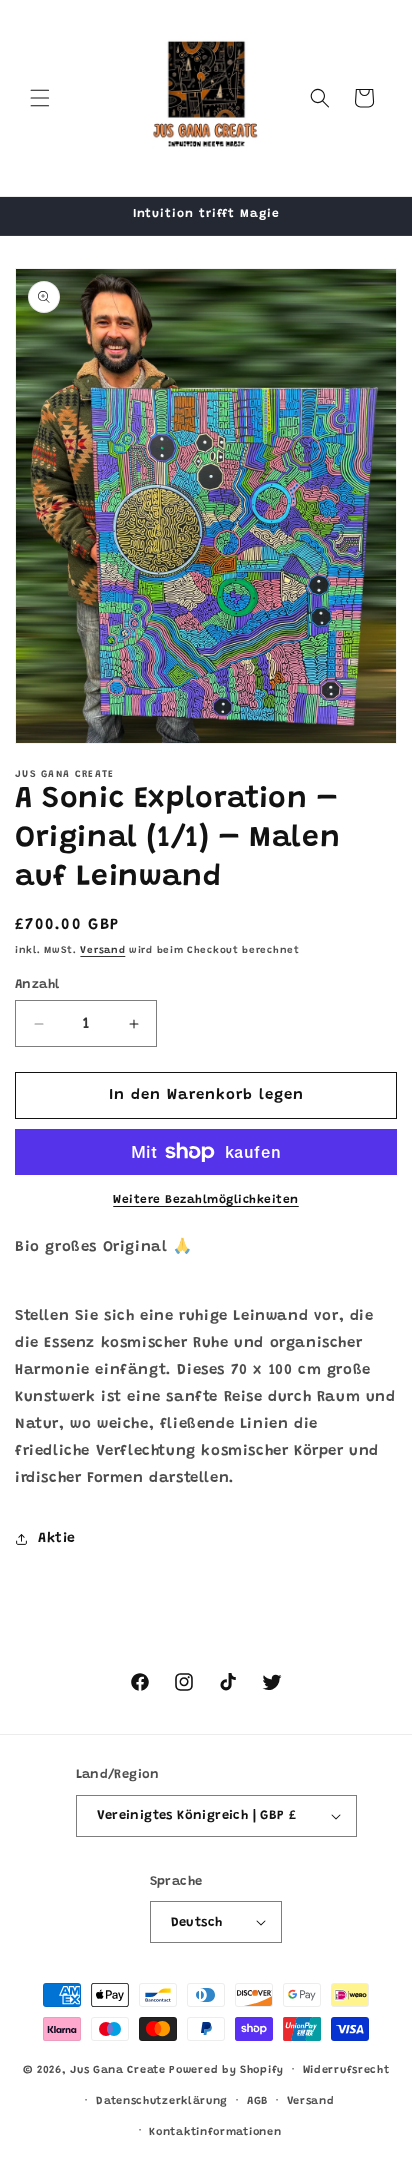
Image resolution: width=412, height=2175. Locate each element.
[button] (40, 98)
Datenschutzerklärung (162, 2101)
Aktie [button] (57, 1539)
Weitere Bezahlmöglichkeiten (206, 1200)
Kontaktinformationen (215, 2132)
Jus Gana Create (118, 2070)
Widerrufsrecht (346, 2070)
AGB (257, 2101)
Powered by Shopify (226, 2070)
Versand (102, 951)
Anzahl (37, 984)
